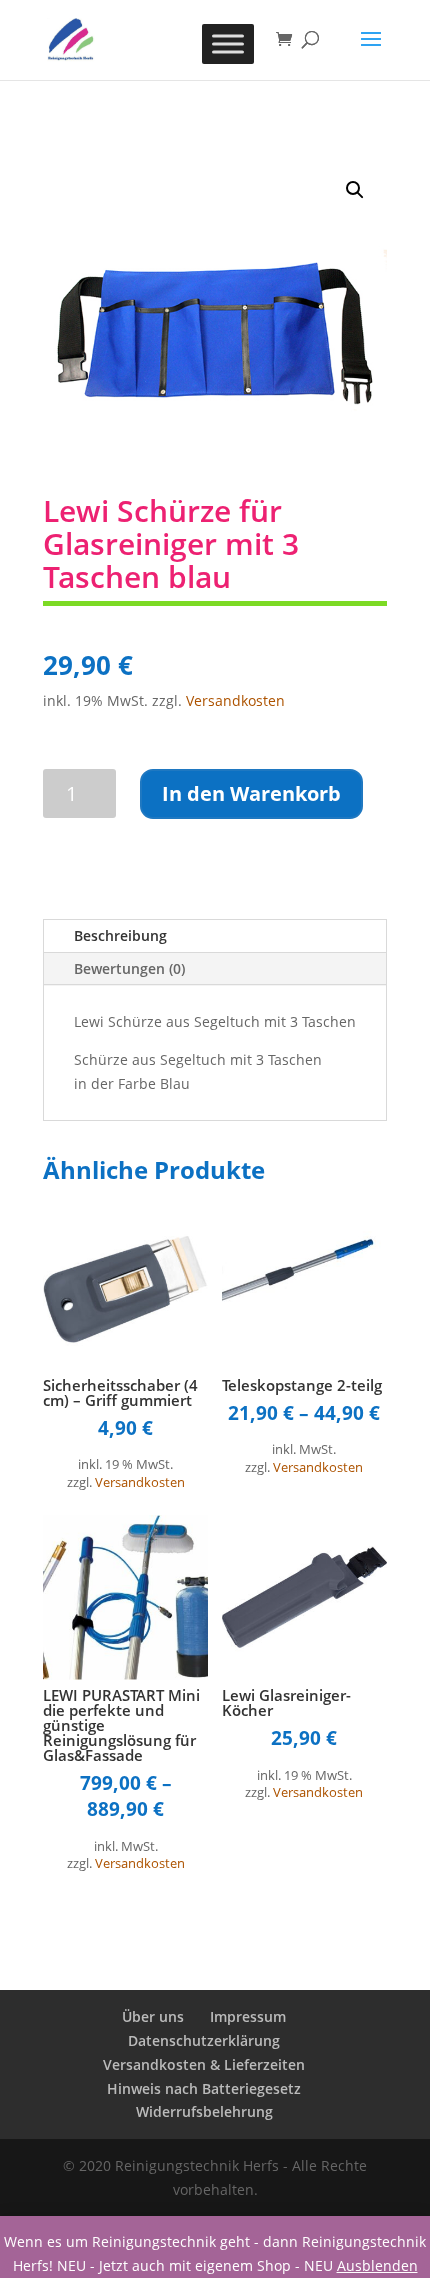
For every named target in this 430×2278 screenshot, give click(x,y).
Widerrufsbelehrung (204, 2111)
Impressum (248, 2016)
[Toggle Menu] (228, 43)
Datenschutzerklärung (204, 2040)
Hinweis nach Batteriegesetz (204, 2088)
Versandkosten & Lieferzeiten (204, 2064)
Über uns (153, 2016)
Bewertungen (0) (129, 968)
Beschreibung (120, 935)
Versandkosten (235, 700)
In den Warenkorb (251, 793)
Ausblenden (377, 2265)
